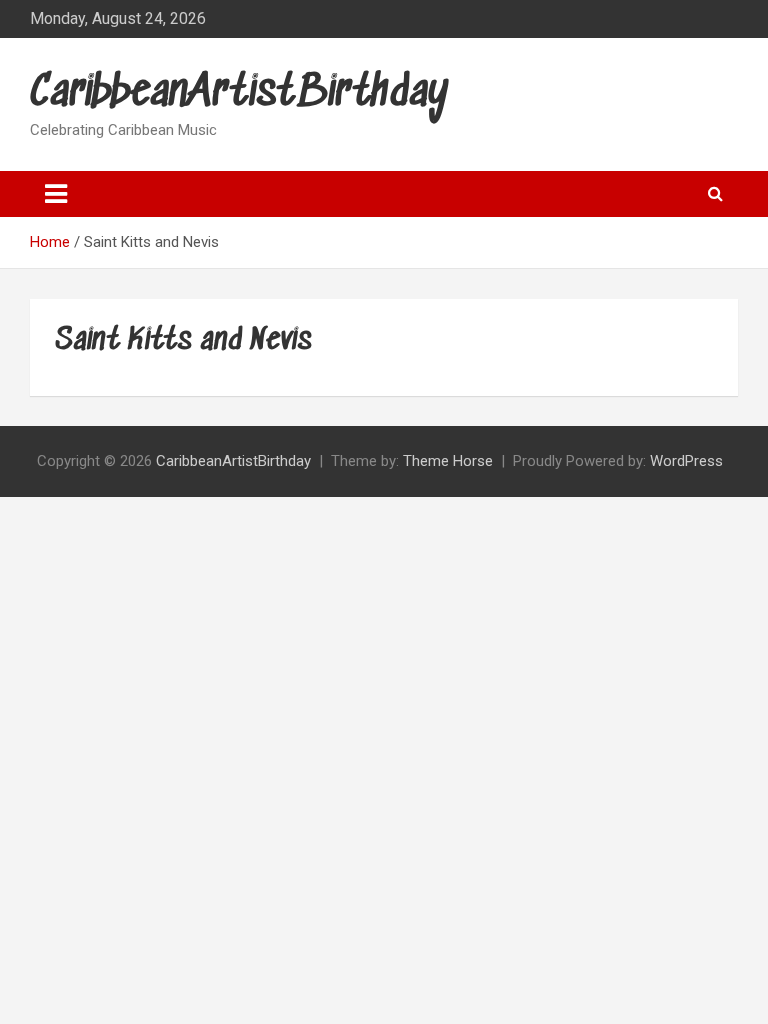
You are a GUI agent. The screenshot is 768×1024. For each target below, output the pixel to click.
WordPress (686, 461)
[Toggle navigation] (56, 194)
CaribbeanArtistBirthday (239, 93)
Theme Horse (448, 461)
